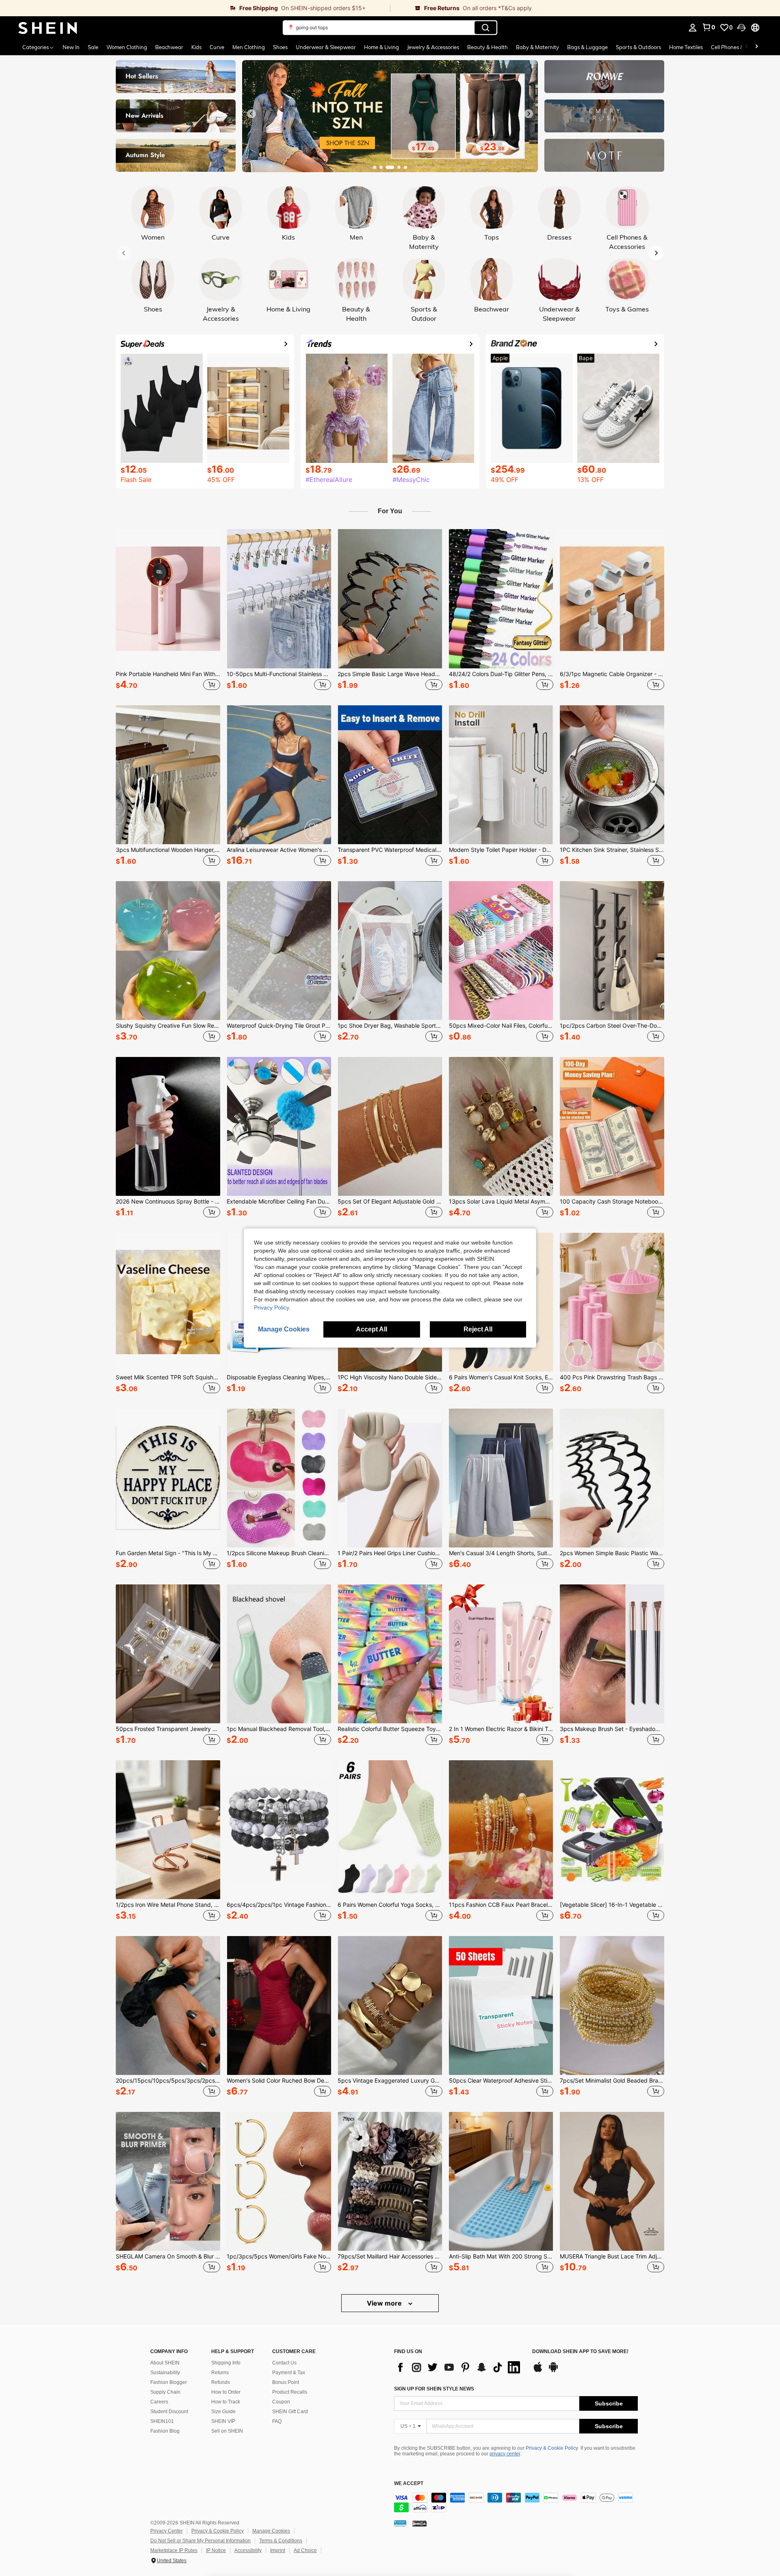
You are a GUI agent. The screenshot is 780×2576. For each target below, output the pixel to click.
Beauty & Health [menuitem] (487, 47)
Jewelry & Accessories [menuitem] (433, 47)
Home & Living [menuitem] (381, 47)
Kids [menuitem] (196, 47)
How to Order (226, 2392)
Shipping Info (226, 2363)
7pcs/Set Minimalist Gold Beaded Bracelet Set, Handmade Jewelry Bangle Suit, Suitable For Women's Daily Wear (612, 2081)
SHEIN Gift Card (290, 2412)
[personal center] (693, 28)
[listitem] (168, 611)
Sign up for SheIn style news (434, 2389)
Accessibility (248, 2550)
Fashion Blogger (169, 2382)
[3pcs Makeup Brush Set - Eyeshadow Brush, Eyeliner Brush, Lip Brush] (612, 1654)
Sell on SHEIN (227, 2431)
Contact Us (284, 2363)
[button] (741, 28)
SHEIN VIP (223, 2421)
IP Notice (216, 2550)
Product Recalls (290, 2392)
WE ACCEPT (409, 2484)
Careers (159, 2402)
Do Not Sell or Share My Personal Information (200, 2541)
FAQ (277, 2421)
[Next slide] (529, 114)
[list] (459, 2367)
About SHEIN (165, 2363)
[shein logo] (48, 28)
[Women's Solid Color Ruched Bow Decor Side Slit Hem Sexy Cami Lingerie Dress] (279, 2005)
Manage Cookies (271, 2531)
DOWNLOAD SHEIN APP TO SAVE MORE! (580, 2352)
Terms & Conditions (281, 2541)
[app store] (538, 2371)
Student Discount (169, 2412)
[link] (195, 8)
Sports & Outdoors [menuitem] (638, 47)
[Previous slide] (251, 114)
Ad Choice (305, 2550)
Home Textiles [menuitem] (686, 47)
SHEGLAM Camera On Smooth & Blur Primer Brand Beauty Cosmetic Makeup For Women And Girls (168, 2256)
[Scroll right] (756, 47)
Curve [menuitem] (217, 47)
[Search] (485, 28)
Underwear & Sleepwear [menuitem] (326, 47)
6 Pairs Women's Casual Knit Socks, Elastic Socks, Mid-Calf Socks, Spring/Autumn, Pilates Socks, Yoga (501, 1377)
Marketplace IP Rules (174, 2550)
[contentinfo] (516, 2503)
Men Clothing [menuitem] (249, 47)
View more (385, 2303)
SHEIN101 (162, 2421)
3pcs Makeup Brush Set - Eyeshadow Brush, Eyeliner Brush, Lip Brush (612, 1729)
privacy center (505, 2454)
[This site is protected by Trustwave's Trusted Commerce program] (400, 2523)
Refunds (221, 2382)
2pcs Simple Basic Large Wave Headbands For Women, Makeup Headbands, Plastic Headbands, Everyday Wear (390, 674)
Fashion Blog (165, 2431)
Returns (220, 2373)
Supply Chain (165, 2392)
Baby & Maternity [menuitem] (537, 47)
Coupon (281, 2402)
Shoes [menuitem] (280, 47)
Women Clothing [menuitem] (127, 47)
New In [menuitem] (71, 47)
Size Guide (223, 2412)
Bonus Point (286, 2382)
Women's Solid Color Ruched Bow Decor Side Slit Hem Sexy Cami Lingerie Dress (279, 2081)
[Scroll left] (747, 47)
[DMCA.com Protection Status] (419, 2523)
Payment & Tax (289, 2373)
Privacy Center (167, 2531)
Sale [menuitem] (93, 47)
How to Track (226, 2402)
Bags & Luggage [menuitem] (587, 47)
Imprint (278, 2550)
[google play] (553, 2371)
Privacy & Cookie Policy (552, 2448)
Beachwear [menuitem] (169, 47)
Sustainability (165, 2373)
